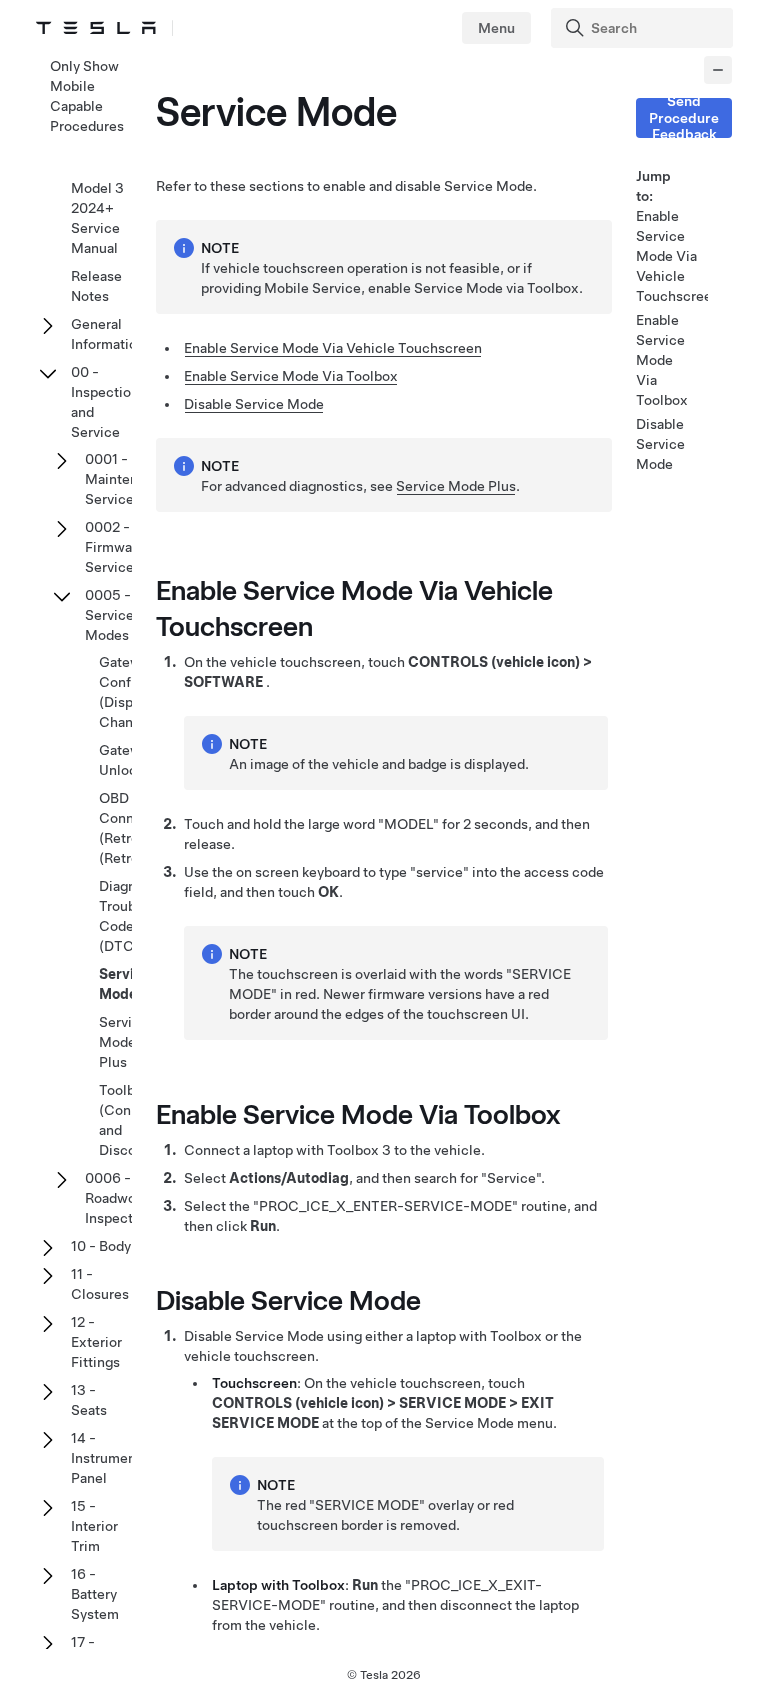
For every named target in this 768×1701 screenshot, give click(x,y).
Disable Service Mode (254, 404)
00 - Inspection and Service (105, 402)
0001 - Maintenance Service (127, 479)
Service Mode (124, 984)
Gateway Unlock (127, 760)
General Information (108, 334)
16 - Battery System (95, 1594)
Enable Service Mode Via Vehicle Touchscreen (333, 348)
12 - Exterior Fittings (96, 1342)
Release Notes (96, 286)
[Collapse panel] (718, 70)
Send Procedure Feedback (684, 118)
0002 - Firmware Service (115, 547)
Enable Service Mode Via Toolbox (291, 376)
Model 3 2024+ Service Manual (97, 218)
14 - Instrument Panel (106, 1458)
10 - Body (101, 1246)
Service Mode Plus (456, 486)
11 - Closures (100, 1284)
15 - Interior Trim (94, 1526)
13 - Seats (89, 1400)
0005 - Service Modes (109, 615)
